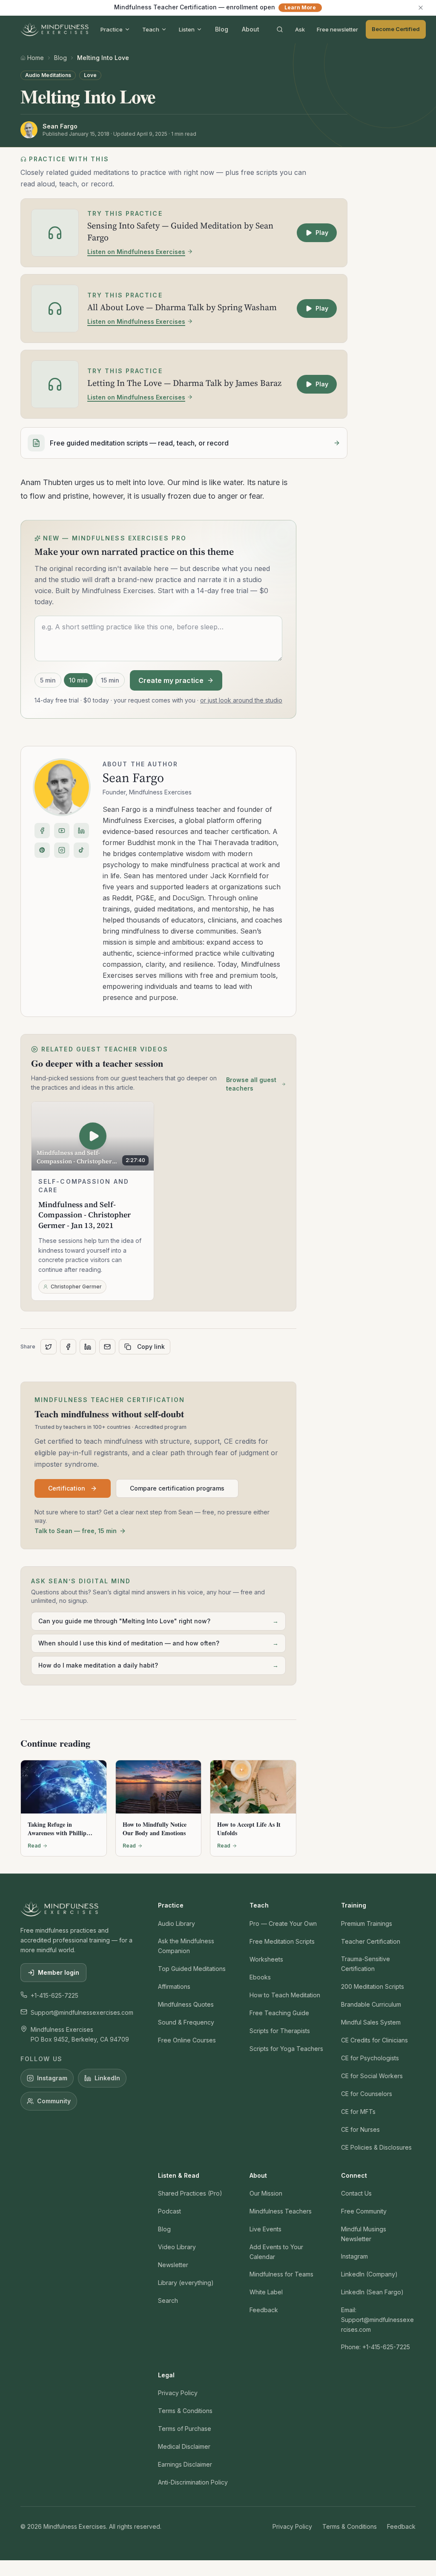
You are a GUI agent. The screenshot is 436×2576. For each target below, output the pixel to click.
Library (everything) (186, 2283)
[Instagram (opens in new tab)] (62, 850)
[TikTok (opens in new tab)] (81, 850)
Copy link (151, 1347)
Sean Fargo (133, 778)
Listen (187, 29)
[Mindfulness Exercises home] (54, 29)
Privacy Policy (178, 2393)
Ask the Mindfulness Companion (186, 1946)
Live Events (265, 2229)
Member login (59, 1972)
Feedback (264, 2310)
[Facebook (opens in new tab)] (42, 831)
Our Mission (266, 2193)
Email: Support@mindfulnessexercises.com (377, 2320)
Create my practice (171, 680)
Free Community (364, 2211)
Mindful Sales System (371, 2022)
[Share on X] (49, 1347)
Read (34, 1846)
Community (54, 2101)
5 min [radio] (48, 680)
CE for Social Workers (372, 2076)
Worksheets (266, 1959)
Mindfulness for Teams (281, 2274)
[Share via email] (107, 1347)
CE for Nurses (360, 2129)
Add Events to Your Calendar (276, 2252)
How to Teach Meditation (285, 1995)
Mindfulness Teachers (281, 2211)
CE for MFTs (358, 2112)
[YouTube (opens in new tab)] (62, 831)
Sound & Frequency (186, 2022)
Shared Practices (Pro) (190, 2193)
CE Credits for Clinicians (374, 2040)
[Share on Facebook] (68, 1347)
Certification (67, 1488)
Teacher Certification (371, 1941)
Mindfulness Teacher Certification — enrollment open (215, 7)
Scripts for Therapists (280, 2031)
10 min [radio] (78, 680)
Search (168, 2300)
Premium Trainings (367, 1923)
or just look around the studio (241, 700)
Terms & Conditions (185, 2411)
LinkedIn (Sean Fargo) (372, 2292)
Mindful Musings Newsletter (364, 2234)
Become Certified (396, 29)
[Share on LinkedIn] (88, 1347)
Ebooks (260, 1977)
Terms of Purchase (185, 2429)
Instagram (52, 2078)
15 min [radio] (110, 680)
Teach (151, 29)
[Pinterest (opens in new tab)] (42, 850)
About (251, 29)
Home (36, 58)
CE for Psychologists (370, 2058)
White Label (266, 2292)
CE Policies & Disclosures (376, 2147)
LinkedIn (107, 2078)
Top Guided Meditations (192, 1969)
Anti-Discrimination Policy (193, 2482)
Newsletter (173, 2265)
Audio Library (176, 1923)
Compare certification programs (177, 1488)
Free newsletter (337, 29)
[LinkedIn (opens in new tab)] (81, 831)
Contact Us (356, 2193)
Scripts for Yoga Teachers (286, 2049)
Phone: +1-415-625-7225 (376, 2347)
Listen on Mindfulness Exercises (136, 252)
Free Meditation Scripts (282, 1941)
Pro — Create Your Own (283, 1923)
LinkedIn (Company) (369, 2274)
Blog (222, 29)
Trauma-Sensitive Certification (366, 1964)
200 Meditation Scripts (373, 1986)
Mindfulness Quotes (186, 2004)
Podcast (169, 2211)
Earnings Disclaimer (185, 2464)
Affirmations (174, 1986)
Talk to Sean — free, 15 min (76, 1531)
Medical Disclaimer (184, 2446)
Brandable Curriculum (371, 2004)
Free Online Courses (187, 2040)
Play (322, 233)
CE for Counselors (367, 2094)
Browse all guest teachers (251, 1084)
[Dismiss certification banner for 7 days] (421, 8)
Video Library (177, 2247)
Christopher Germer (76, 1287)
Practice (112, 29)
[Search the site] (280, 29)
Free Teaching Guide (279, 2013)
